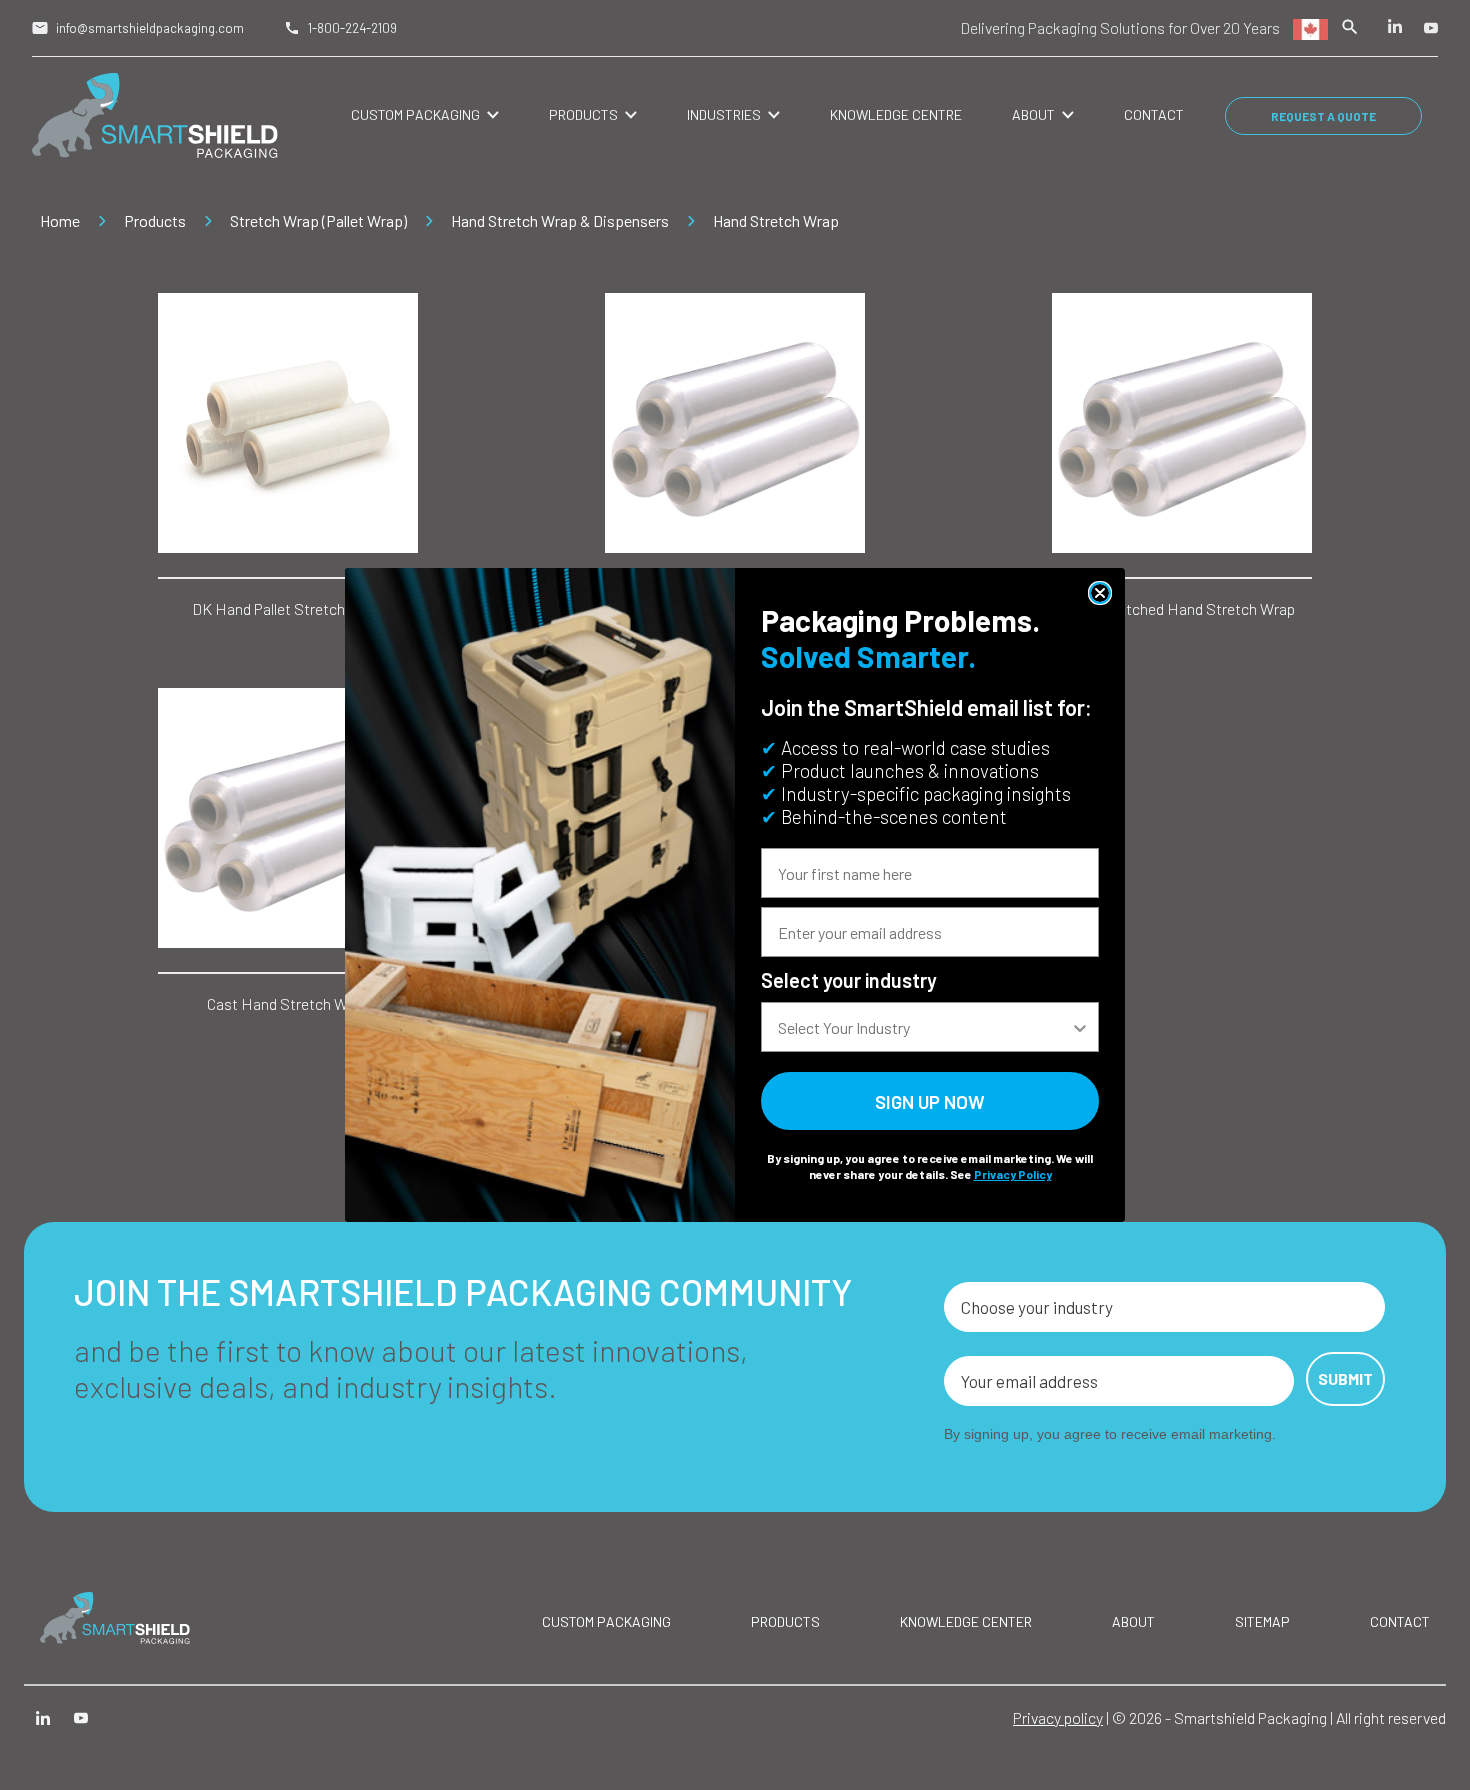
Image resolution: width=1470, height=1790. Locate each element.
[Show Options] (1080, 1027)
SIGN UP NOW (930, 1101)
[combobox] (924, 1027)
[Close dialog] (1100, 593)
